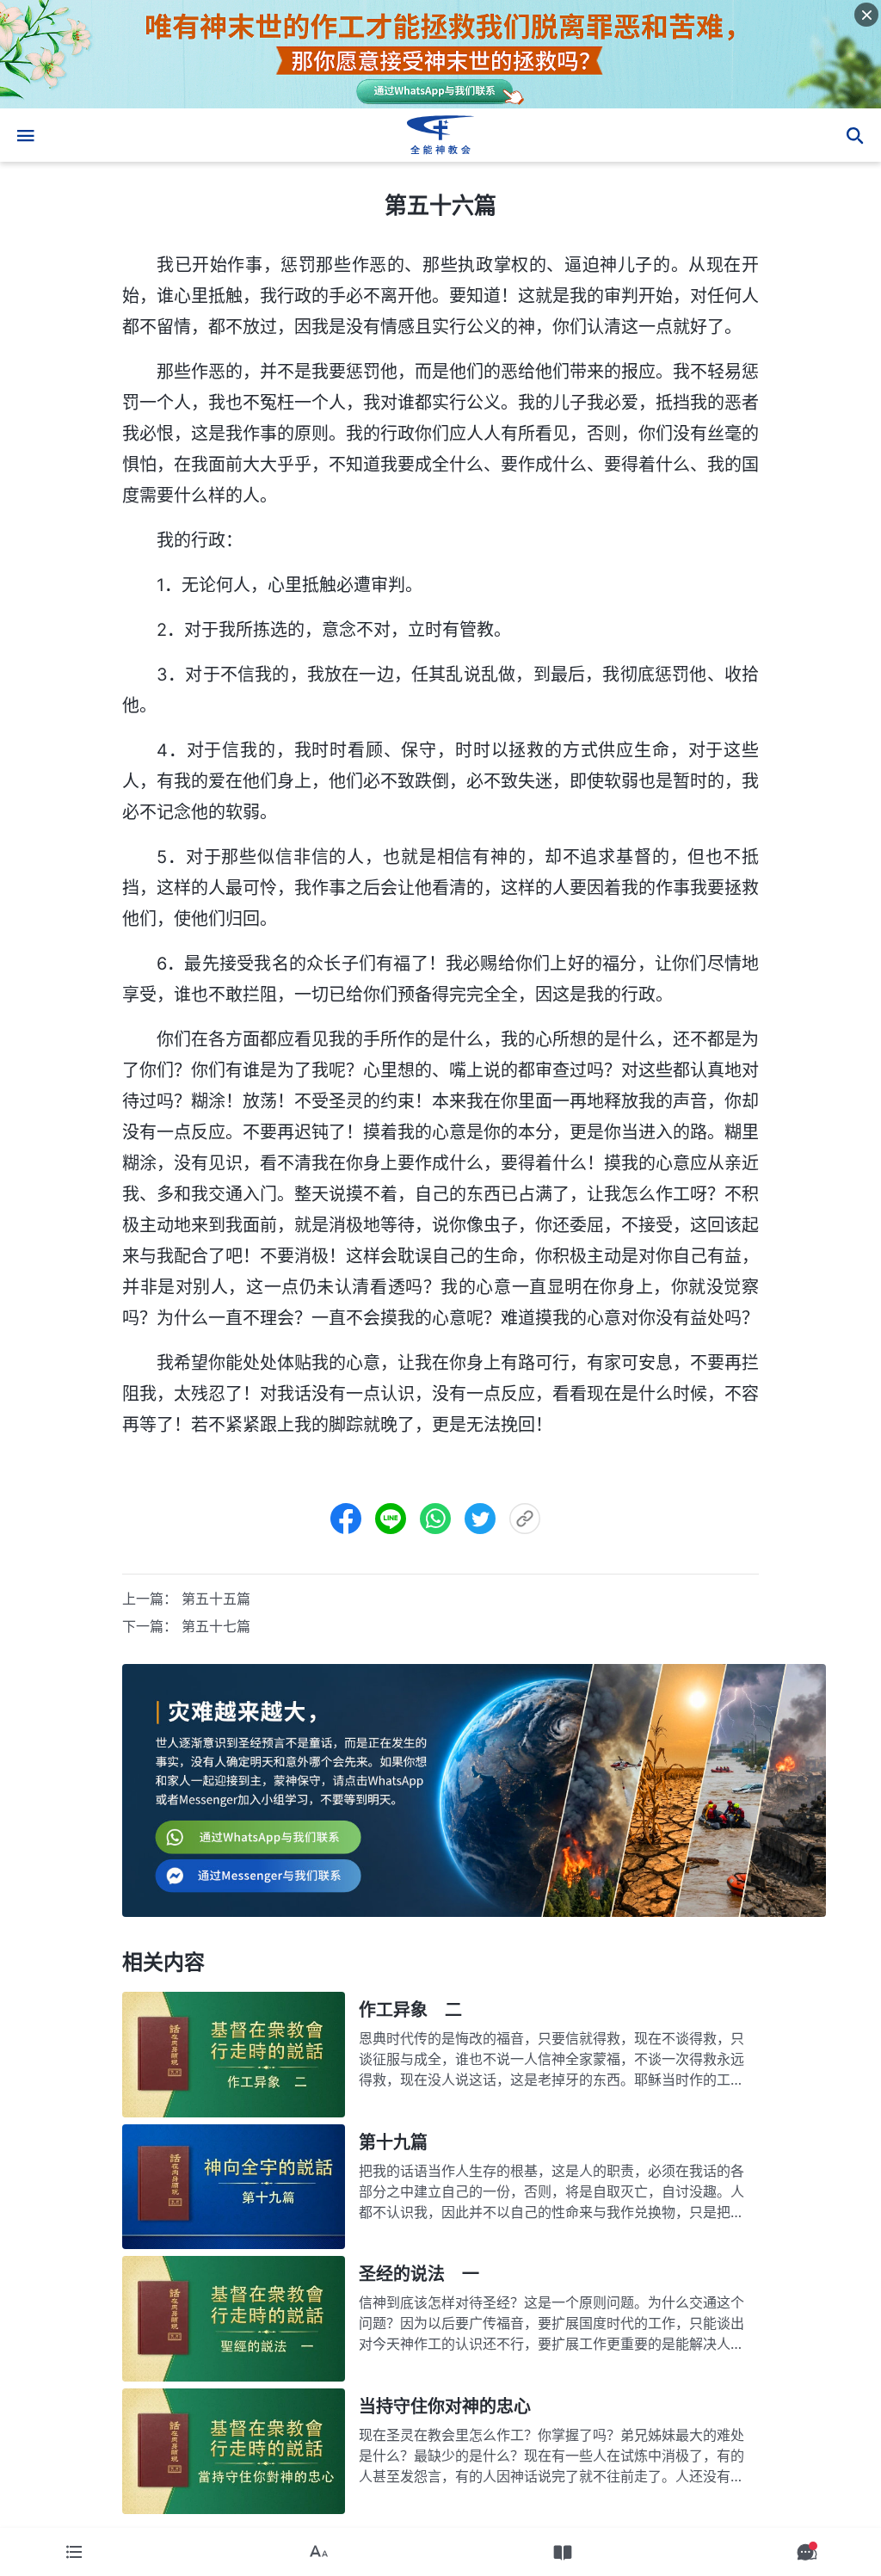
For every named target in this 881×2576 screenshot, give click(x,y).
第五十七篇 (216, 1626)
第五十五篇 (216, 1599)
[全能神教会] (440, 135)
